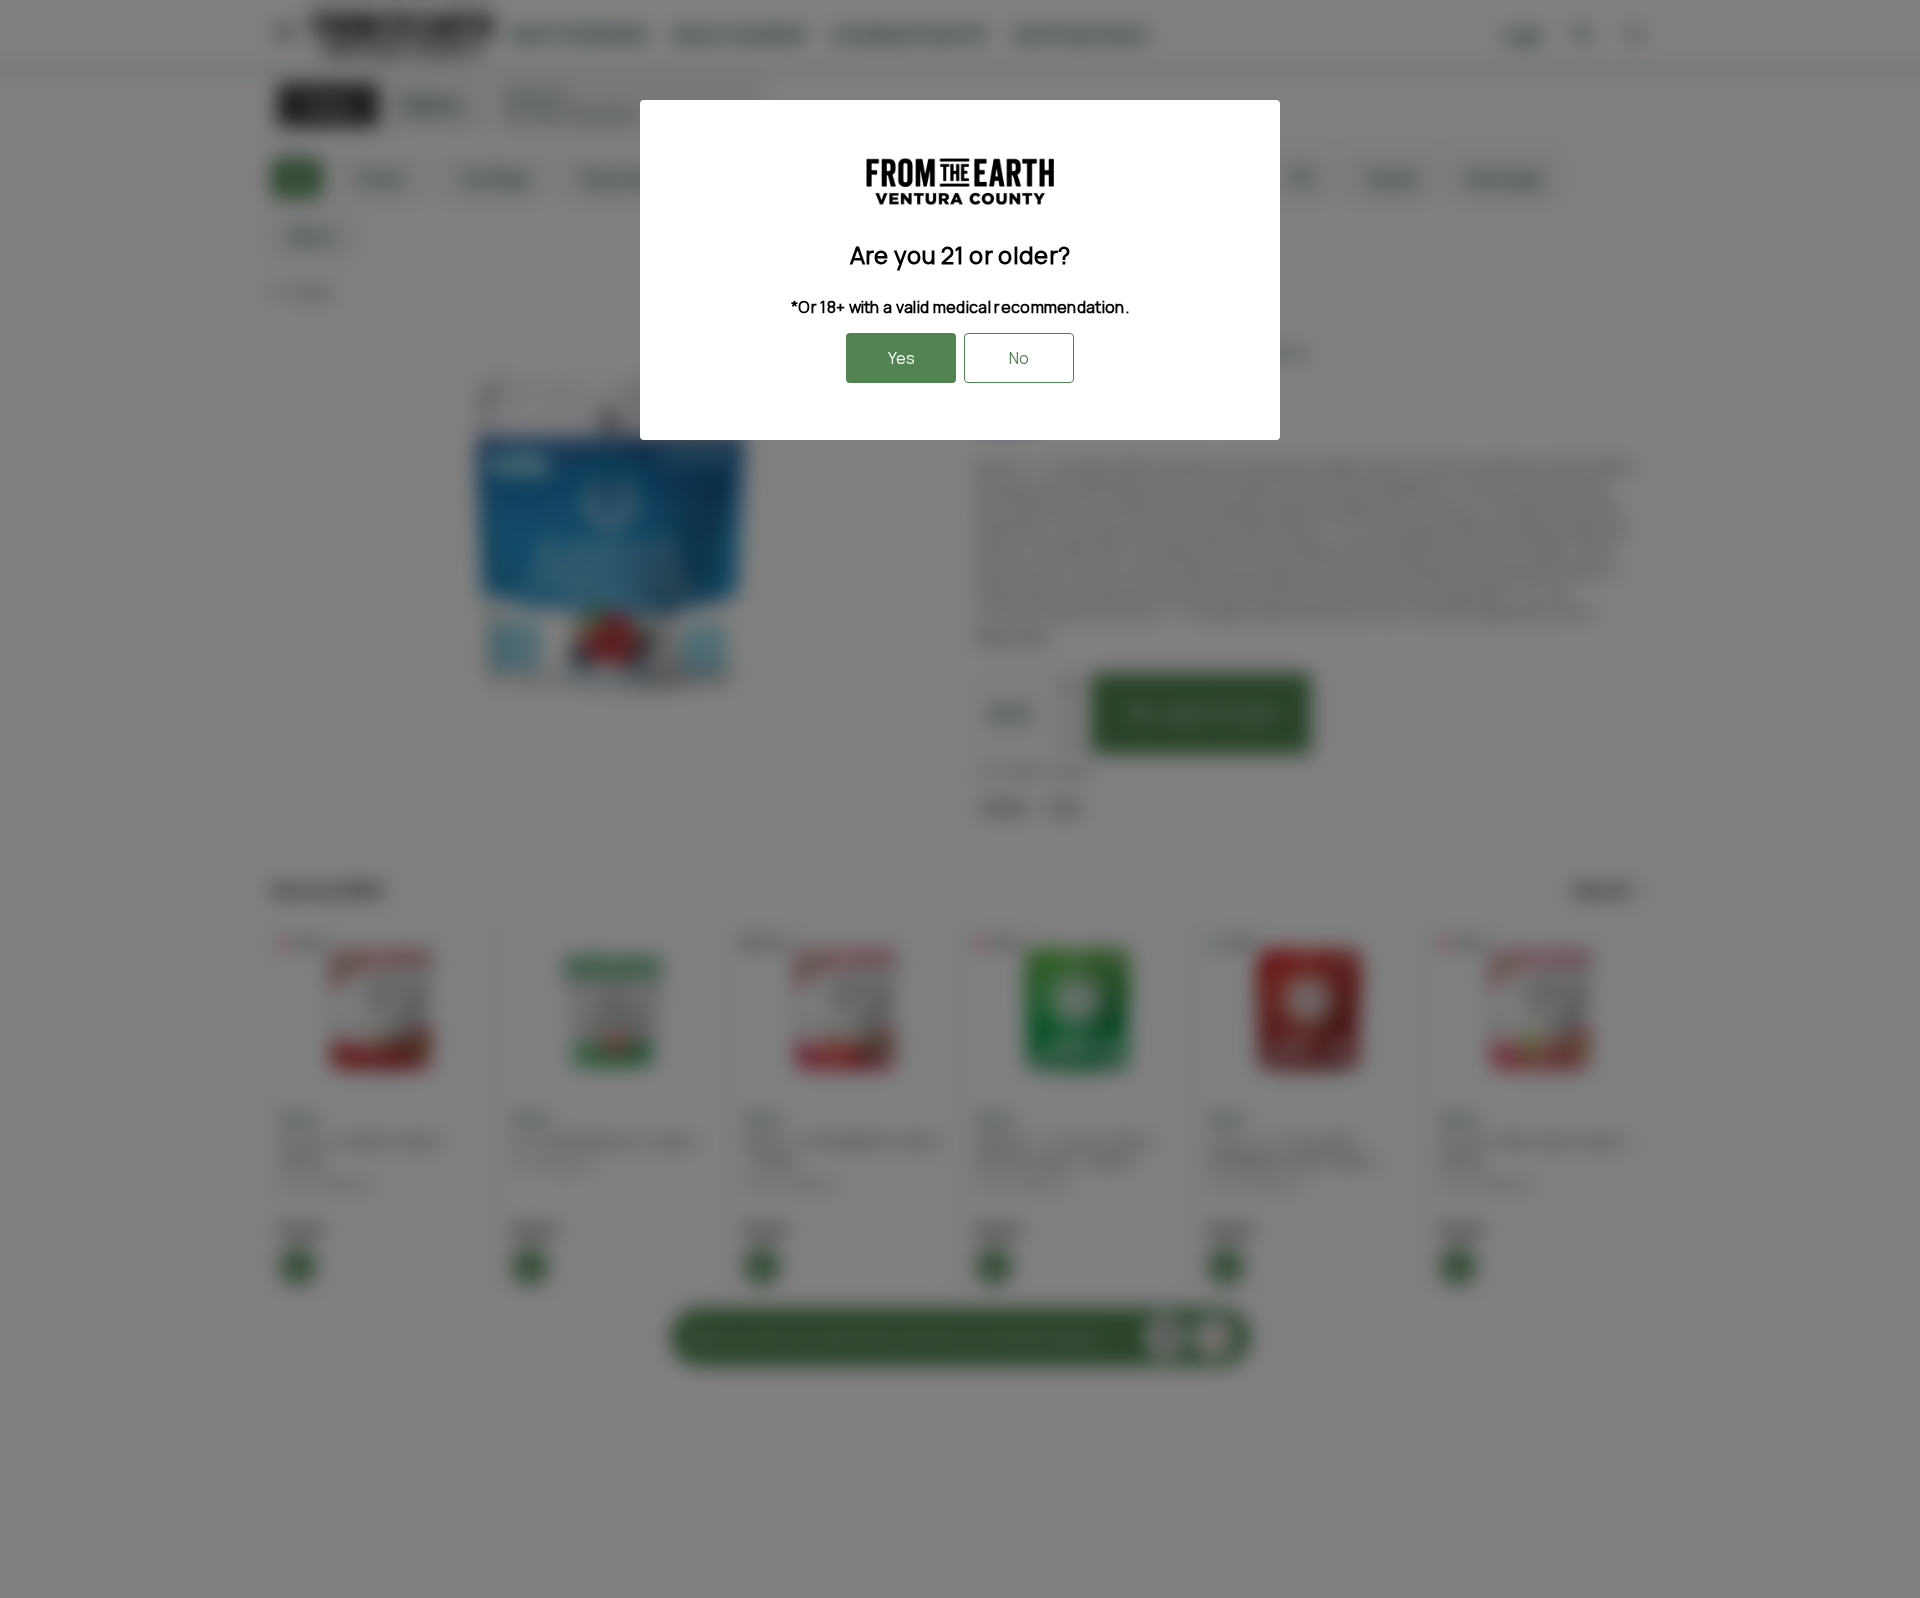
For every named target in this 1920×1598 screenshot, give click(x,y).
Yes (901, 358)
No (1019, 358)
